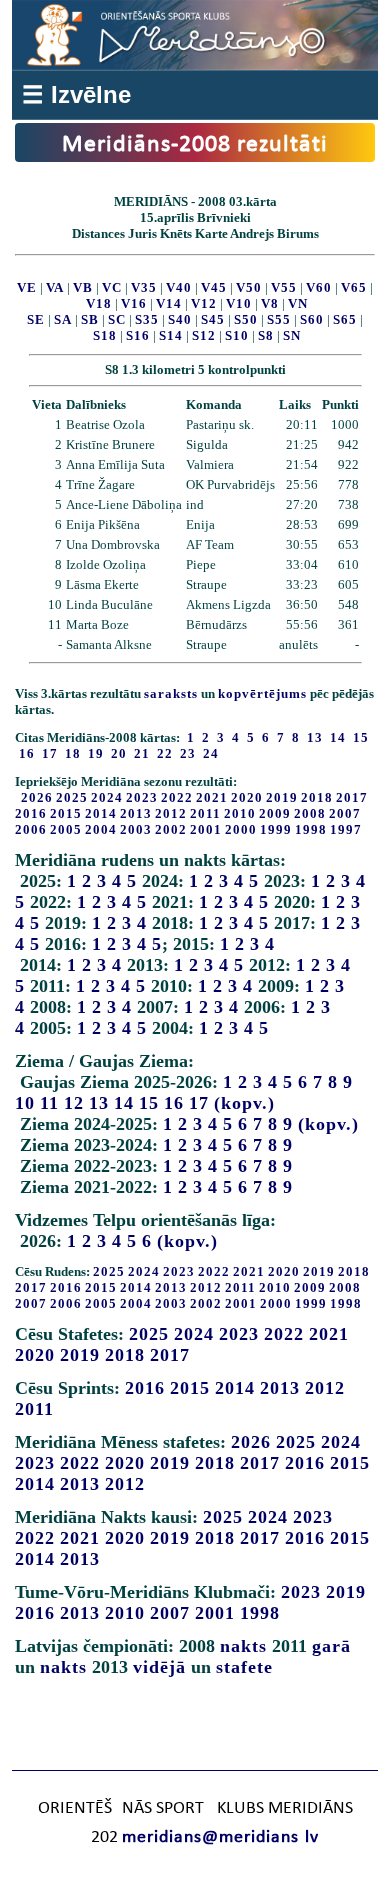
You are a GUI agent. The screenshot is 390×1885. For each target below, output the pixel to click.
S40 (180, 319)
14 (124, 1103)
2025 (72, 797)
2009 (275, 813)
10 (25, 1103)
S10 (237, 335)
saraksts (171, 693)
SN (292, 335)
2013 (136, 813)
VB (83, 287)
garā (331, 1646)
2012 (171, 813)
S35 (147, 319)
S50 (246, 319)
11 (49, 1103)
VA (55, 287)
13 (99, 1103)
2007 (345, 813)
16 (174, 1103)
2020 (247, 797)
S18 (105, 335)
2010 (240, 813)
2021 (212, 797)
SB (90, 319)
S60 (312, 319)
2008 (310, 813)
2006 (31, 829)
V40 (179, 287)
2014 (101, 813)
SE (36, 319)
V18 (99, 303)
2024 (107, 797)
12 (74, 1103)
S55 (279, 319)
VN (298, 303)
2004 (101, 829)
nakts (243, 1646)
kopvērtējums (262, 693)
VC (112, 287)
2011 (205, 813)
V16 (134, 303)
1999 (276, 829)
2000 (241, 829)
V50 (249, 287)
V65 (354, 287)
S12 (204, 335)
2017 (352, 797)
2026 (37, 797)
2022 (177, 797)
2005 (66, 829)
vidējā (159, 1667)
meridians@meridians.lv (220, 1837)
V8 (270, 303)
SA (63, 319)
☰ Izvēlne (76, 94)
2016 (31, 813)
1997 (346, 829)
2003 (136, 829)
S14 (171, 335)
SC (117, 319)
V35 (144, 287)
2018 (317, 797)
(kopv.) (244, 1103)
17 (199, 1103)
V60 (319, 287)
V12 (204, 303)
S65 (345, 319)
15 (149, 1103)
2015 (66, 813)
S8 (266, 335)
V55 (284, 287)
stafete (244, 1667)
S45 (213, 319)
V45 (214, 287)
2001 (206, 829)
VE (27, 287)
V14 (169, 303)
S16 (138, 335)
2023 (142, 797)
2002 (171, 829)
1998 (311, 829)
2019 (282, 797)
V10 (239, 303)
